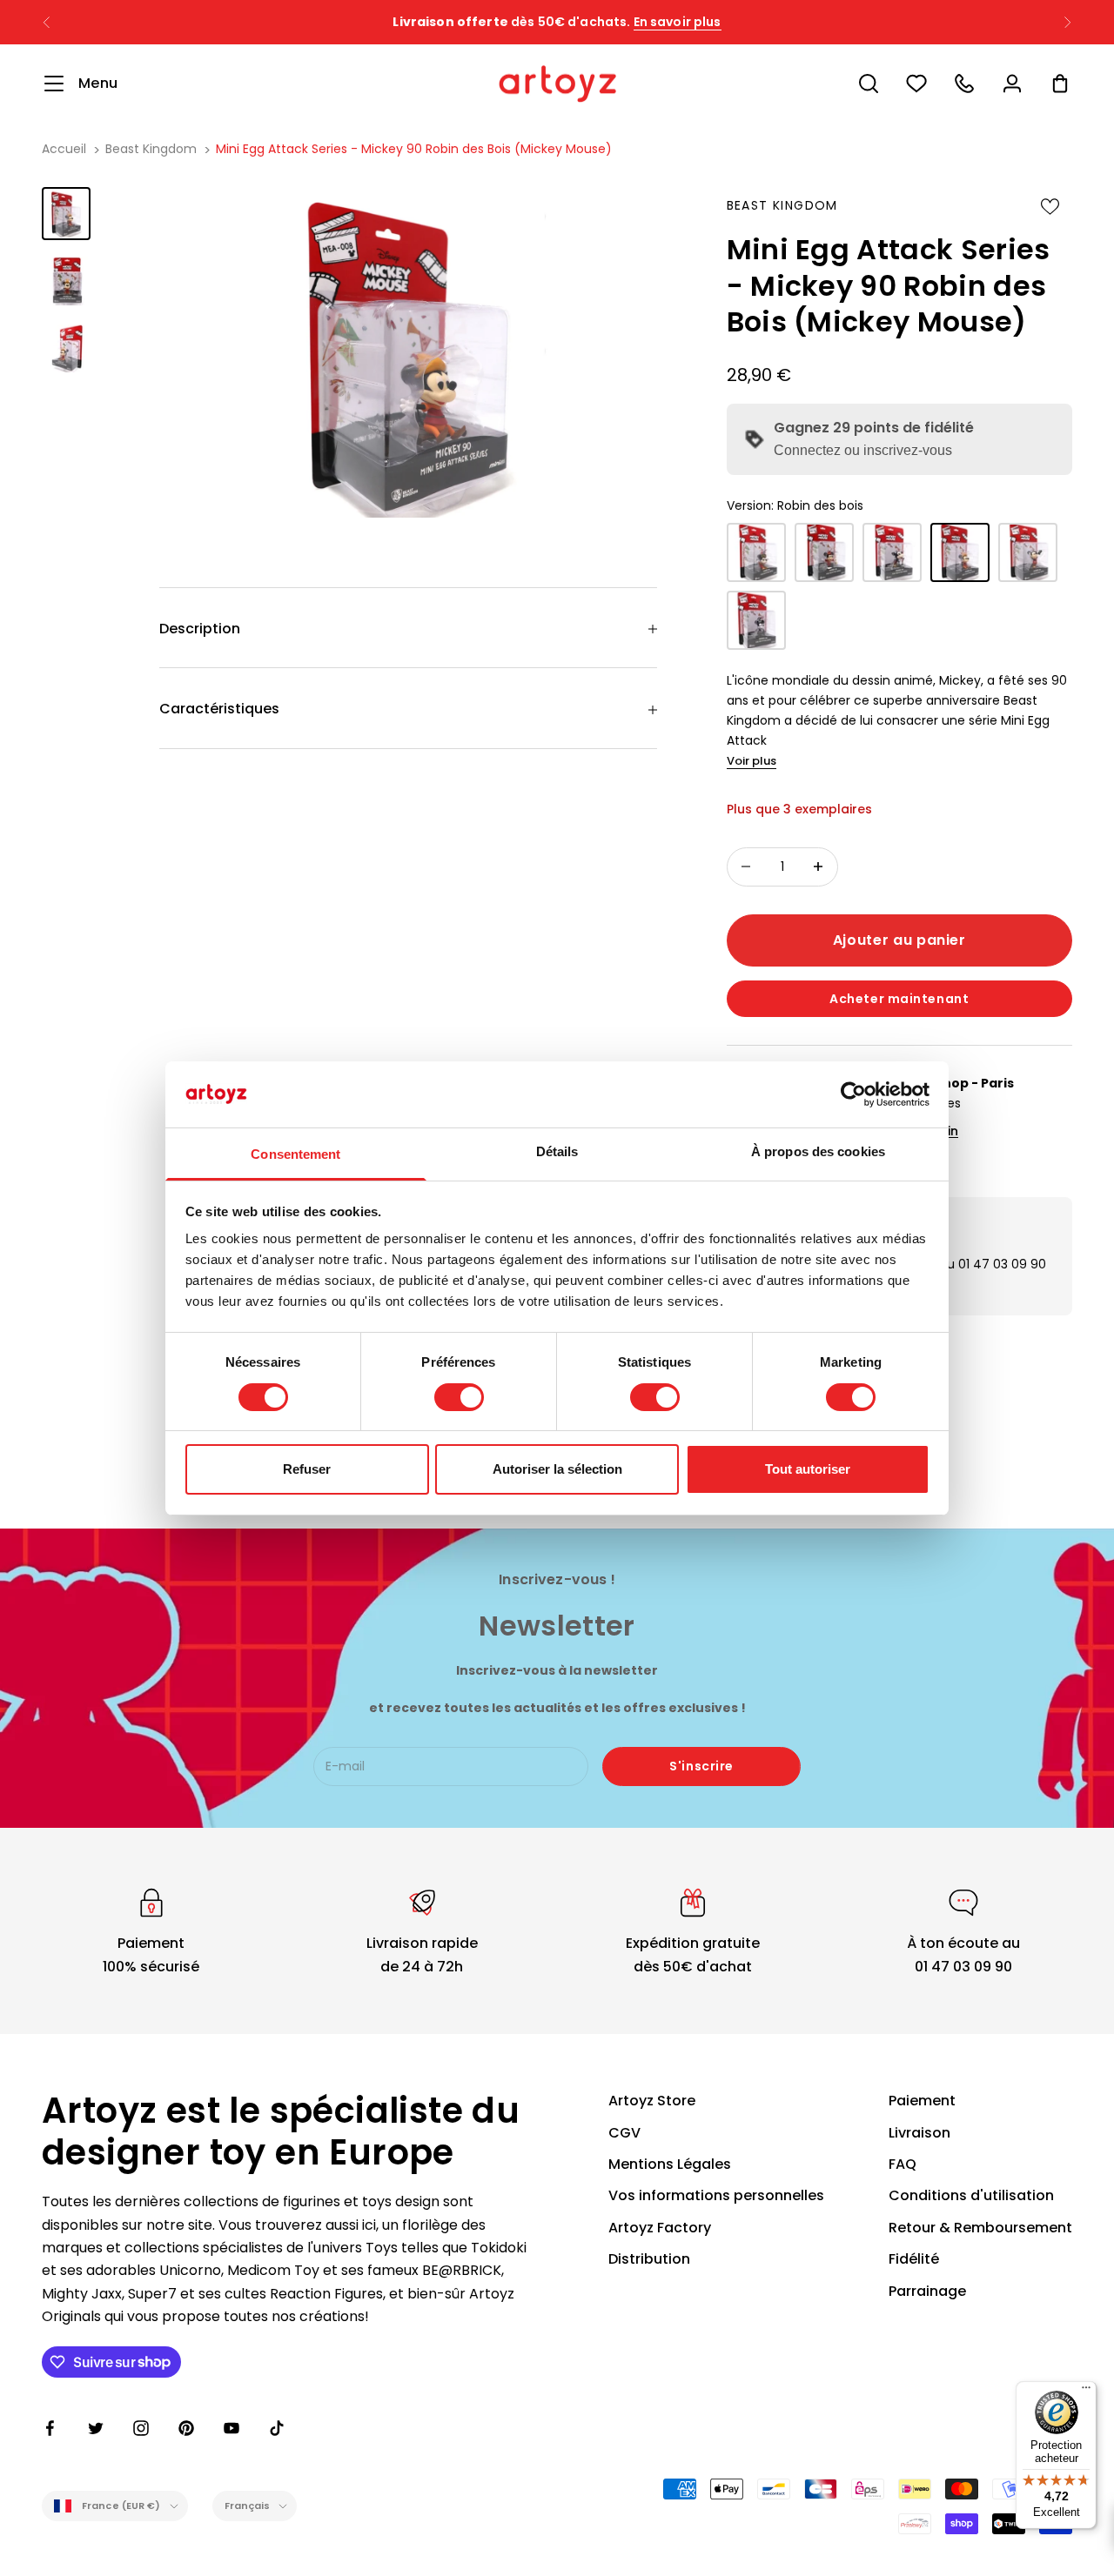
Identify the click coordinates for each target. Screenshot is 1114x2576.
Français (248, 2506)
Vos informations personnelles (716, 2195)
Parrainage (927, 2291)
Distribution (649, 2259)
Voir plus (752, 761)
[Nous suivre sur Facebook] (50, 2428)
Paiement (922, 2101)
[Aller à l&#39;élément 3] (66, 348)
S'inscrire (701, 1766)
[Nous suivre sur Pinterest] (186, 2428)
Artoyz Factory (660, 2228)
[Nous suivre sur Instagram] (141, 2428)
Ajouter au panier (899, 940)
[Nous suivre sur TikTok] (277, 2428)
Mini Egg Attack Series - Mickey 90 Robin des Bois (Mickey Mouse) (414, 149)
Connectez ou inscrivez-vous (863, 450)
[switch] (459, 1397)
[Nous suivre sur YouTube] (232, 2428)
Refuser (307, 1469)
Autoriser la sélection (557, 1469)
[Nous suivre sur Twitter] (96, 2428)
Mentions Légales (670, 2164)
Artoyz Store (652, 2101)
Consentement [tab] (295, 1154)
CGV (624, 2133)
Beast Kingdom (151, 149)
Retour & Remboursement (980, 2228)
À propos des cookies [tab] (818, 1151)
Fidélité (914, 2259)
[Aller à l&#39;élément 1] (66, 214)
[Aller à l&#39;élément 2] (66, 281)
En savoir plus (678, 22)
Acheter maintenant (899, 999)
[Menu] (1086, 2392)
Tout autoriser (808, 1469)
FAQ (903, 2164)
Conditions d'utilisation (971, 2195)
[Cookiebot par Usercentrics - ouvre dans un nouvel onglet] (853, 1094)
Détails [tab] (557, 1151)
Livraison (919, 2133)
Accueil (64, 149)
